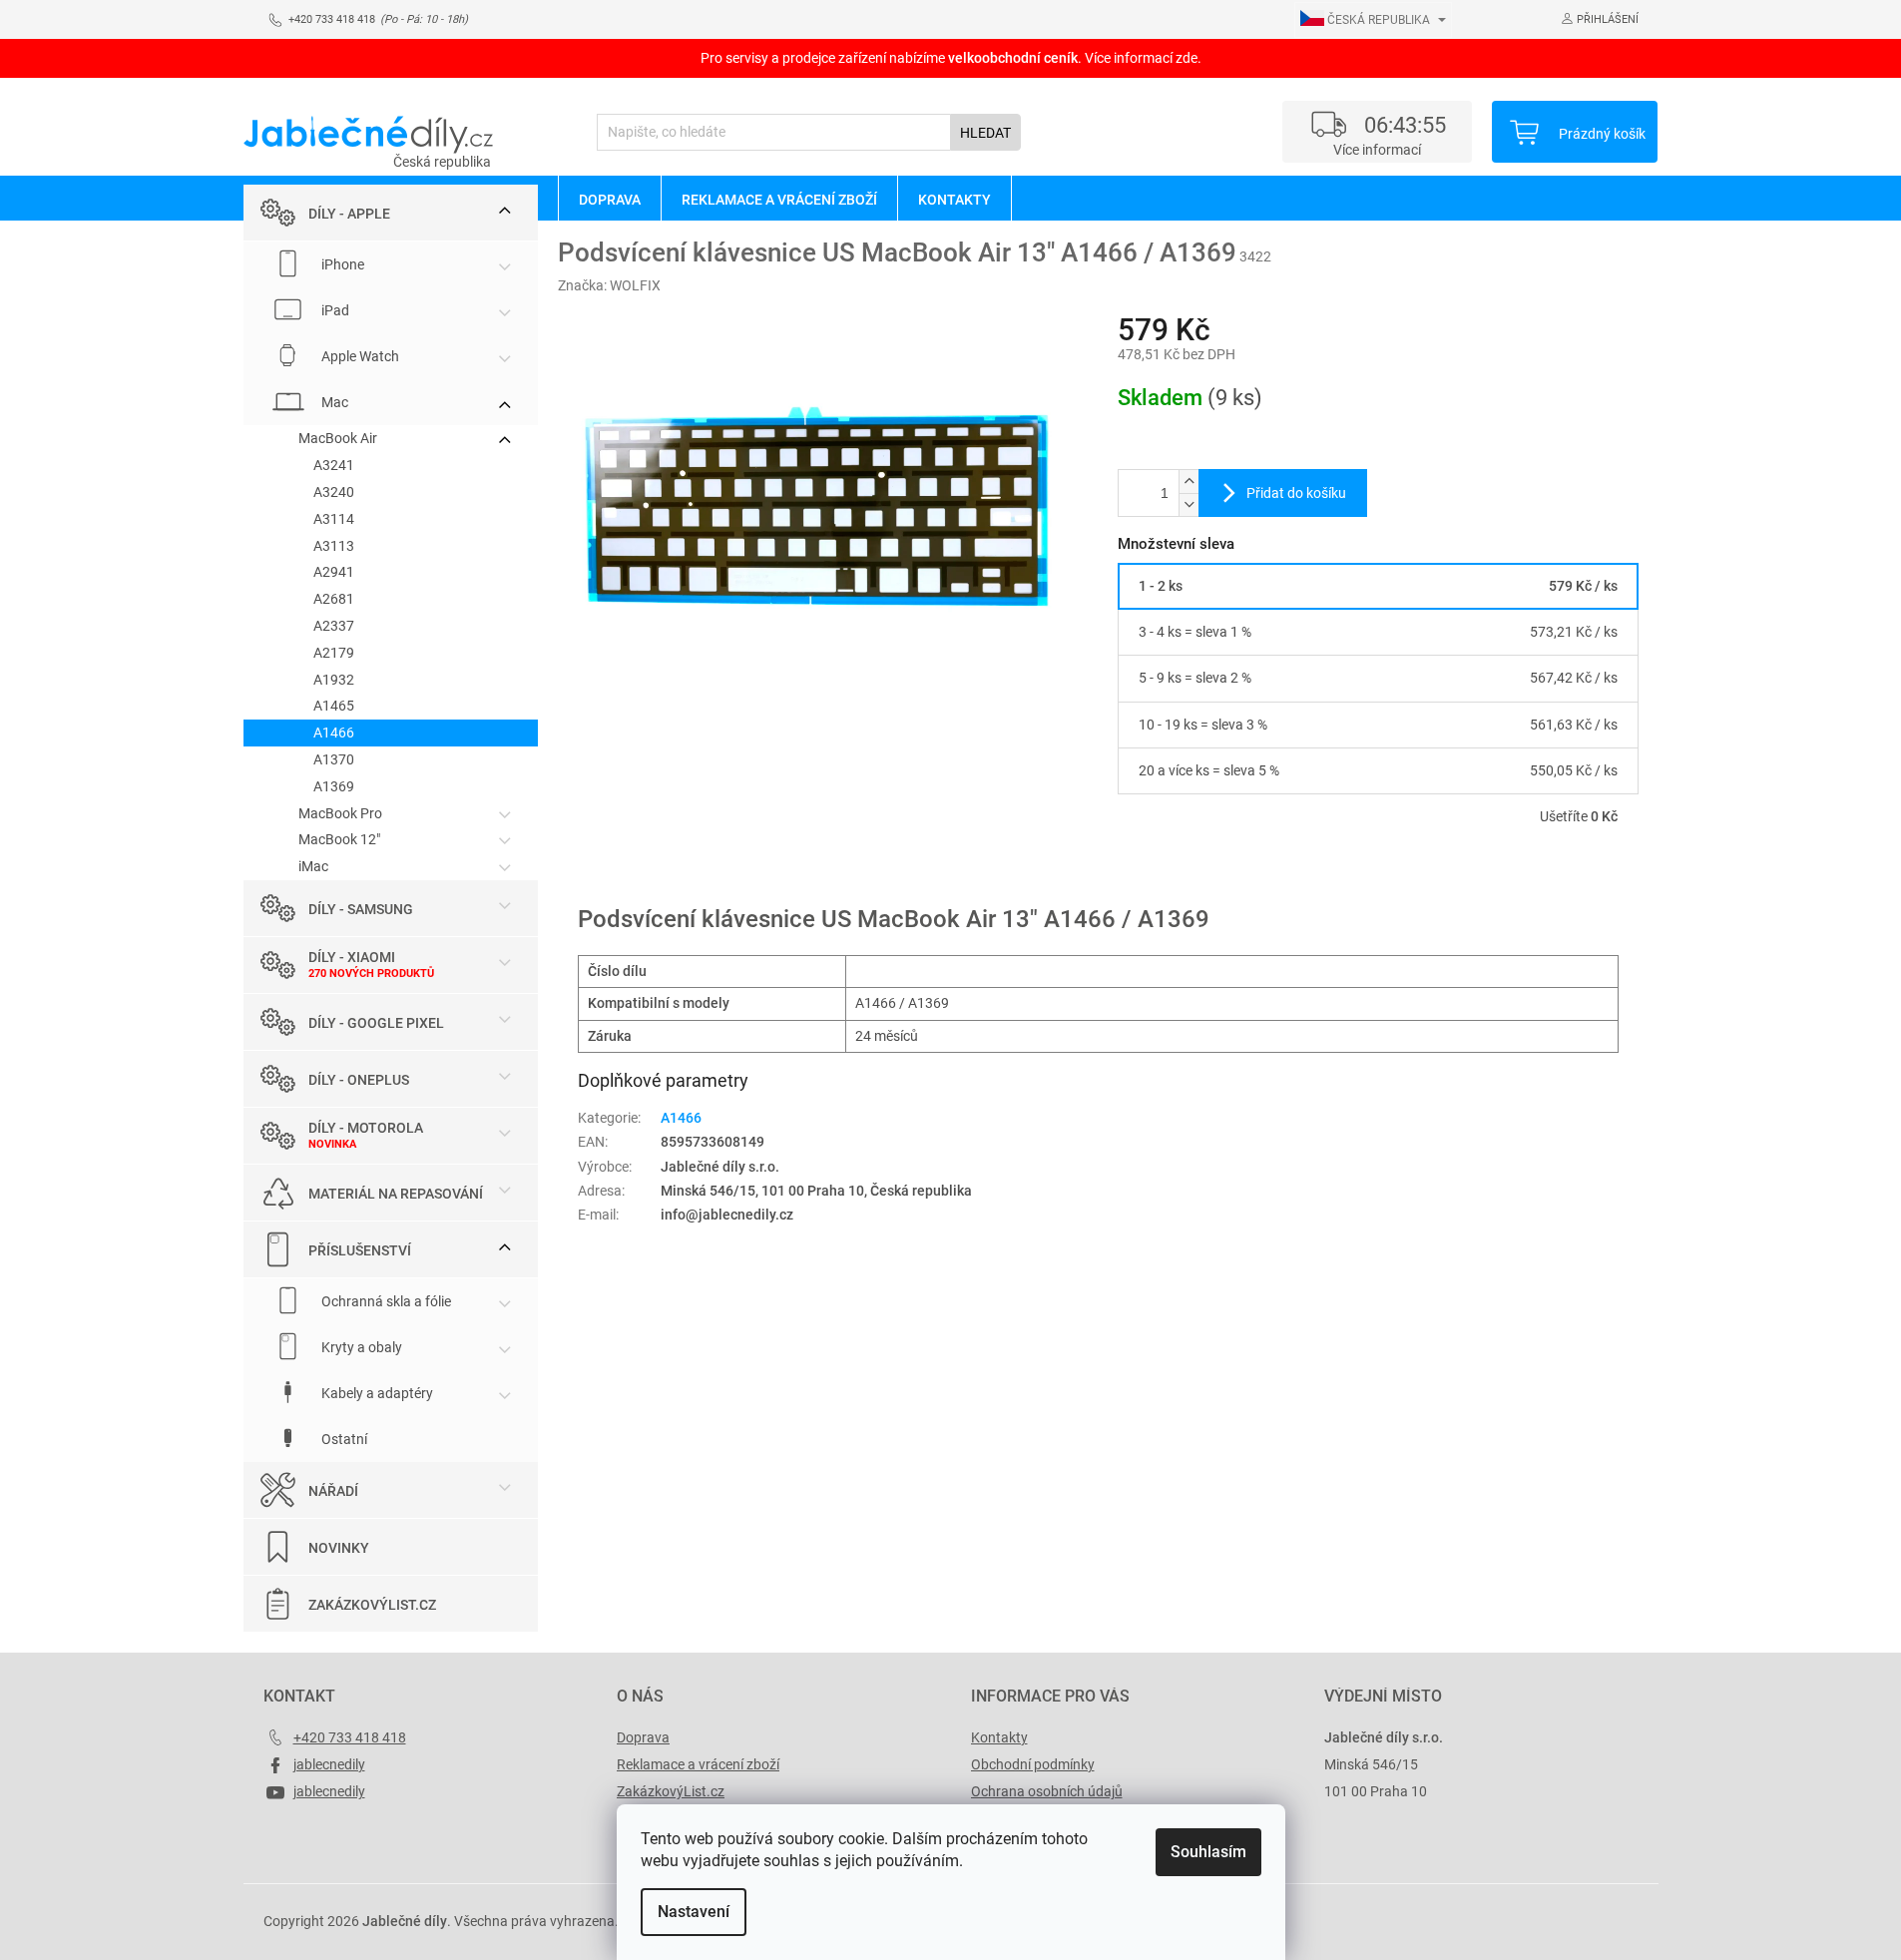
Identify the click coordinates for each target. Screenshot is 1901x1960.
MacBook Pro (340, 813)
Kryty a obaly (360, 1347)
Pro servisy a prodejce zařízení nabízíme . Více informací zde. (951, 58)
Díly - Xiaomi (352, 957)
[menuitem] (609, 199)
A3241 (334, 465)
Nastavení (694, 1912)
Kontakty (999, 1737)
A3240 (334, 492)
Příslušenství (360, 1250)
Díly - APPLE (349, 214)
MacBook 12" (339, 839)
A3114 (334, 519)
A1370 (334, 759)
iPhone (341, 264)
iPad (334, 310)
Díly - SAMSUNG (361, 909)
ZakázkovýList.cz (372, 1605)
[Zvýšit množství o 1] (1188, 482)
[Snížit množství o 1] (1188, 504)
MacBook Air (338, 438)
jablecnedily (329, 1764)
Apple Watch (359, 356)
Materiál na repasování (396, 1194)
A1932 (334, 680)
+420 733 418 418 (350, 1737)
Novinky (339, 1548)
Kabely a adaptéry (376, 1393)
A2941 (334, 572)
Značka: (609, 285)
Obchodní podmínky (1033, 1764)
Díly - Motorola (366, 1128)
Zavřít (1224, 874)
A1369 (334, 786)
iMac (313, 866)
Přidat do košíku (1296, 493)
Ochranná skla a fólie (385, 1301)
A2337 (334, 626)
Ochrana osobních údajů (1047, 1791)
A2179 (334, 653)
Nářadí (333, 1491)
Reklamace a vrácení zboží (698, 1764)
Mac (333, 402)
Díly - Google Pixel (376, 1023)
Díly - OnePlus (359, 1080)
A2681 (334, 599)
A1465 (334, 706)
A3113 (334, 546)
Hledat (985, 133)
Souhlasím (1208, 1852)
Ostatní (343, 1439)
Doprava (643, 1737)
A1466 (334, 733)
